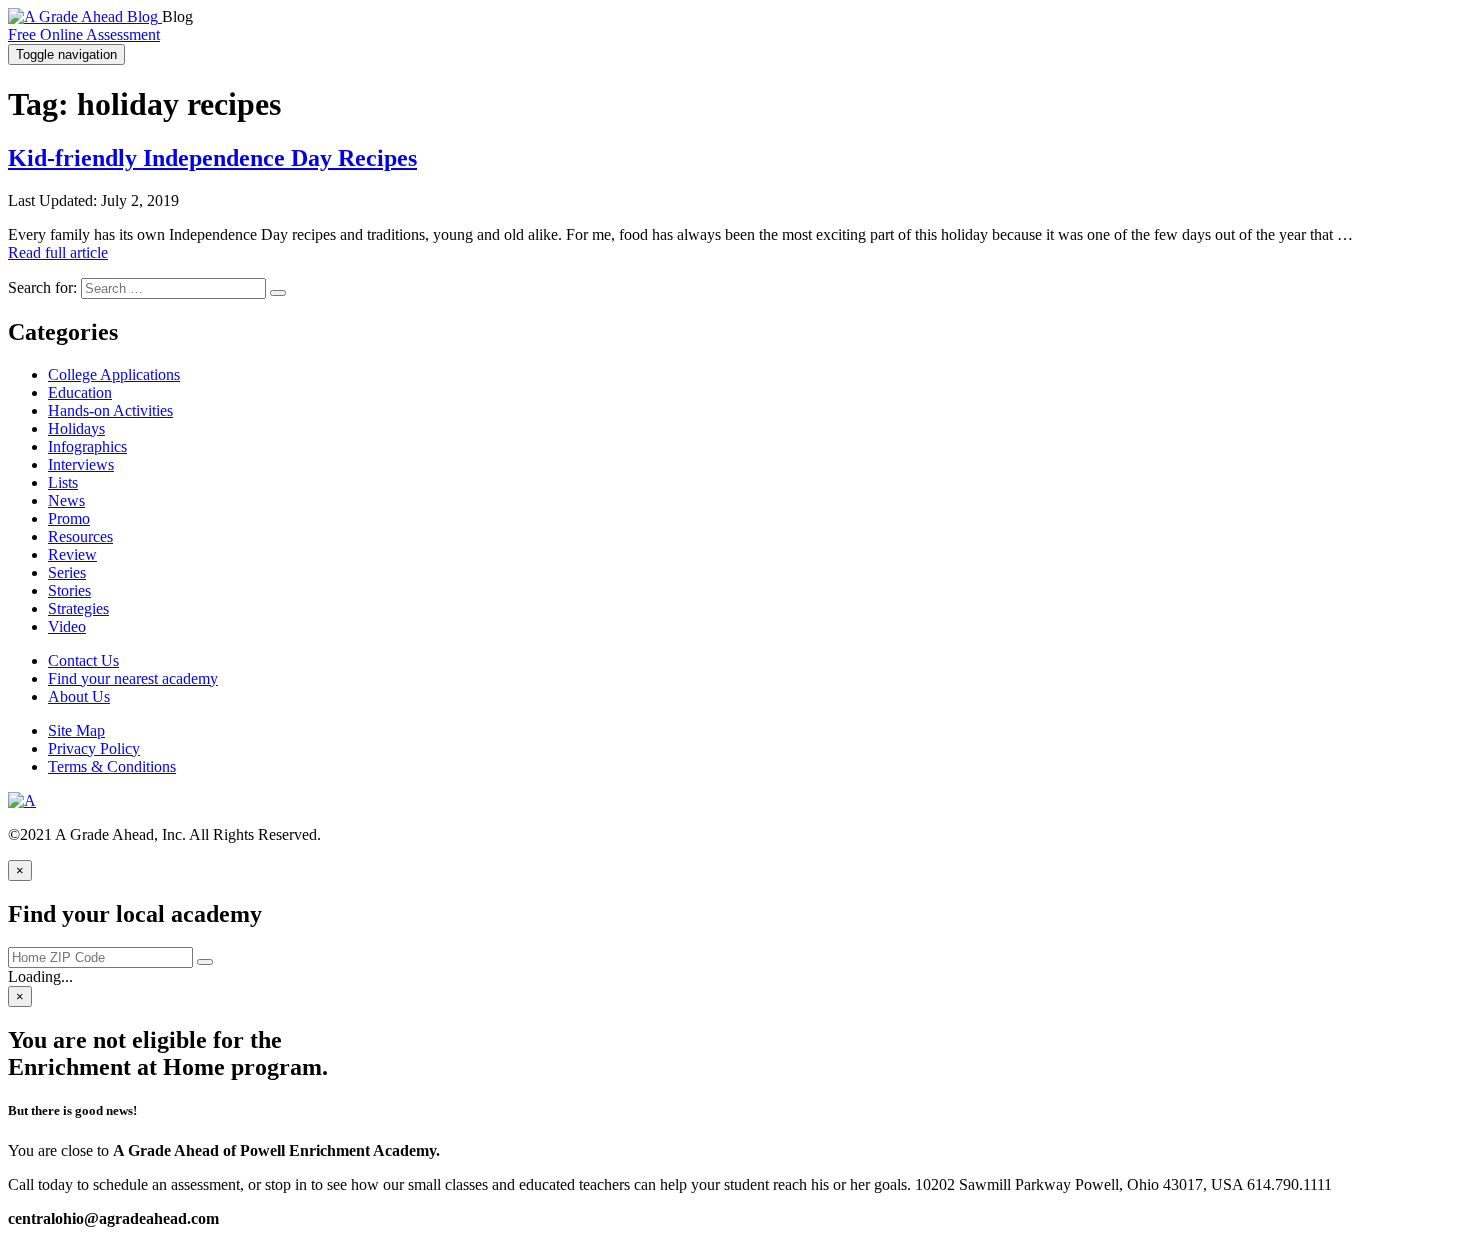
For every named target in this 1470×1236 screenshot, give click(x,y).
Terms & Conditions (112, 766)
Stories (69, 590)
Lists (63, 482)
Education (80, 392)
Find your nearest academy (133, 678)
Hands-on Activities (110, 410)
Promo (69, 518)
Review (72, 554)
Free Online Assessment (84, 34)
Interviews (81, 464)
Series (67, 572)
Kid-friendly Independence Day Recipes (212, 158)
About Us (79, 696)
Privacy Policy (94, 748)
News (66, 500)
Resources (80, 536)
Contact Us (83, 660)
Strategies (78, 608)
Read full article (58, 252)
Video (67, 626)
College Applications (114, 374)
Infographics (87, 446)
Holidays (76, 428)
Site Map (76, 730)
